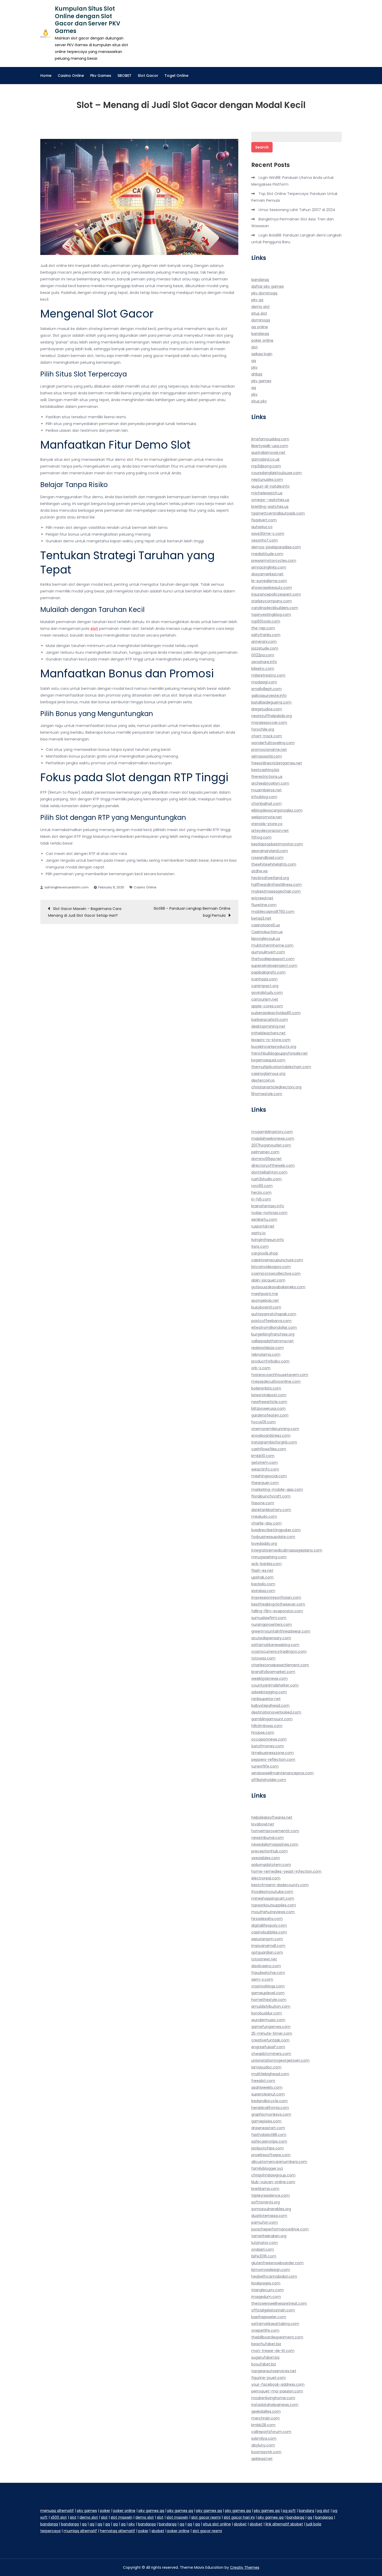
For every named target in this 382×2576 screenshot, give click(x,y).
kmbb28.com (263, 2425)
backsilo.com (263, 1584)
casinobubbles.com (269, 1932)
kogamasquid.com (268, 1060)
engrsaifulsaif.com (268, 2047)
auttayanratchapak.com (274, 1314)
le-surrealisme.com (269, 581)
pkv (254, 367)
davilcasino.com (266, 1966)
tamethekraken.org (269, 2236)
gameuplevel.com (268, 1993)
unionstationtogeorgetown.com (280, 2060)
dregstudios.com (267, 709)
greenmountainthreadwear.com (281, 1631)
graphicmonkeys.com (271, 2114)
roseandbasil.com (267, 858)
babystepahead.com (270, 1705)
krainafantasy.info (268, 1206)
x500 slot (59, 2517)
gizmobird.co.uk (265, 459)
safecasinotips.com (269, 2141)
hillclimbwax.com (267, 1726)
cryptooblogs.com (268, 1986)
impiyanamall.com (268, 1946)
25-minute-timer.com (272, 2033)
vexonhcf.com (265, 540)
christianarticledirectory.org (276, 1087)
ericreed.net (262, 898)
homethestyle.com (269, 2000)
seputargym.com (267, 1939)
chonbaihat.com (266, 804)
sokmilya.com (264, 2438)
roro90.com (262, 1186)
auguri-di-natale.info (270, 486)
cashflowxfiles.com (269, 1449)
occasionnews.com (269, 1739)
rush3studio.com (266, 1179)
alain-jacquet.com (268, 1280)
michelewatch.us (267, 493)
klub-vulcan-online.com (273, 2182)
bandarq (307, 2511)
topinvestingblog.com (271, 615)
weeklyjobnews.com (269, 1678)
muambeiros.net (266, 790)
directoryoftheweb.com (273, 1165)
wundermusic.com (268, 2020)
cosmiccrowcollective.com (276, 1273)
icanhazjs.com (264, 979)
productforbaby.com (270, 1361)
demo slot (261, 307)
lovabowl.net (263, 1824)
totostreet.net (264, 1959)
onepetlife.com (265, 2330)
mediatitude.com (267, 554)
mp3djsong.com (266, 466)
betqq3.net (261, 918)
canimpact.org (265, 986)
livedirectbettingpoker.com (276, 1530)
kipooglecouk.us (266, 939)
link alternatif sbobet (284, 2524)
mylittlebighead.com (270, 2074)
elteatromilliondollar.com (274, 1327)
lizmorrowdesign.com (271, 2270)
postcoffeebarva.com (271, 1321)
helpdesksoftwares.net (272, 1817)
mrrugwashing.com (269, 1557)
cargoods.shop (265, 1253)
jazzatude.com (265, 648)
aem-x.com (262, 1979)
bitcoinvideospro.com (271, 1267)
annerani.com (264, 642)
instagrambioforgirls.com (274, 1442)
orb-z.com (261, 1368)
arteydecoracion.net (270, 831)
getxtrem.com (265, 1462)
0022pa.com (263, 655)
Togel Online (176, 76)
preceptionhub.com (269, 1851)
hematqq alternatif (118, 2531)
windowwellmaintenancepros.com (282, 1773)
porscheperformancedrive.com (280, 2229)
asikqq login (262, 354)
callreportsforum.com (271, 2432)
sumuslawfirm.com (269, 1618)
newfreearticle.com (269, 1402)
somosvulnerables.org (271, 2209)
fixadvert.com (264, 520)
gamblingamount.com (272, 1719)
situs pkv (259, 401)
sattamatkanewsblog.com (275, 1645)
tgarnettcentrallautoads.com (278, 513)
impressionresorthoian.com (276, 1597)
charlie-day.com (266, 1523)
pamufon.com (265, 2222)
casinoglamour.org (268, 1074)
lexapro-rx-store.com (271, 1040)
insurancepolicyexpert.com (276, 594)
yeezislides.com (266, 1858)
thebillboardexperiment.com (277, 2337)
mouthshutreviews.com (273, 1912)
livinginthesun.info (268, 1240)
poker (105, 2511)
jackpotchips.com (268, 2148)
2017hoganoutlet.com (271, 1145)
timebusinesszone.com (272, 1753)
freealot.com (263, 2081)
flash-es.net (262, 1570)
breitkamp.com (265, 2189)
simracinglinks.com (269, 567)
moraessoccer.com (269, 723)
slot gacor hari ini (239, 2517)
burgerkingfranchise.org (273, 1334)
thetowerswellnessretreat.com (279, 2303)
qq (254, 361)
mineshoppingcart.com (273, 1898)
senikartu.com (264, 1219)
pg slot (323, 2511)
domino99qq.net (266, 1159)
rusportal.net (263, 1226)
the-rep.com (263, 628)
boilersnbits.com (266, 1388)
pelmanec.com (265, 1152)
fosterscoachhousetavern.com (280, 1375)
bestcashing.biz (265, 770)
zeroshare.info (264, 662)
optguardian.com (267, 1952)
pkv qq (257, 300)
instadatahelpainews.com (275, 2405)
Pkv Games (101, 76)
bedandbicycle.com (269, 2101)
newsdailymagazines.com (275, 1844)
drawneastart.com (268, 2128)
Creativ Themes (245, 2567)
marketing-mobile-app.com (277, 1489)
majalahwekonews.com (273, 1138)
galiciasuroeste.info (269, 696)
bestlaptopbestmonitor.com (277, 844)
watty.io (258, 1233)
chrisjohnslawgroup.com (273, 2175)
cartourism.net (265, 999)
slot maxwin (121, 2517)
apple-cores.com (267, 1006)
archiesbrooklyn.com (270, 783)
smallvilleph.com (266, 689)
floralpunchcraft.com (271, 1496)
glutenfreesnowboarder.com (277, 2263)
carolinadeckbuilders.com (275, 608)
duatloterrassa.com (269, 2216)
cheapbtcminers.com (271, 2054)
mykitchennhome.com (272, 945)
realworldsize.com (268, 1348)
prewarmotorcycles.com (274, 561)
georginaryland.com (270, 851)
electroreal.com (266, 1878)
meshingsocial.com (269, 1476)
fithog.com (261, 837)
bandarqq (260, 280)
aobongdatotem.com (271, 1865)
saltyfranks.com (266, 635)
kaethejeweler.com (269, 2317)
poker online (262, 340)
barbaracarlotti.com (270, 1020)
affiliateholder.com (269, 1780)
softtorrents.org (266, 2202)
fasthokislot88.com (269, 2135)
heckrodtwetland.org (270, 878)
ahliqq (257, 374)
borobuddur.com (267, 2013)
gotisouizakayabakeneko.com (278, 1287)
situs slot (259, 313)
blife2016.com (264, 2256)
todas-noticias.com (269, 1213)
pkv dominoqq (264, 293)
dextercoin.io (263, 1080)
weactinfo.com (265, 1469)
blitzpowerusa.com (268, 1408)
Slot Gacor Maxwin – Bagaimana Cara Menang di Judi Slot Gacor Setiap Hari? (85, 912)
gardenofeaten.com (270, 1415)
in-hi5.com (261, 1199)
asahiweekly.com (267, 2087)
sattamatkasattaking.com (275, 2324)
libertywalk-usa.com (270, 446)
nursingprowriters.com (272, 1624)
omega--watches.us (270, 500)
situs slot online (217, 2524)
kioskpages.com (266, 2283)
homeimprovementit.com (275, 1831)
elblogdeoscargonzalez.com (277, 810)
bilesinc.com (263, 669)
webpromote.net (267, 817)
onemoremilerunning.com (275, 1429)
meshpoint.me (265, 1294)
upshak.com (262, 1577)
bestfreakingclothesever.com (278, 1604)
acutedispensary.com (271, 1638)
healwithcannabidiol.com (274, 2276)
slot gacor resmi (206, 2517)
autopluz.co (262, 527)
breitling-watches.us (270, 507)
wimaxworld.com (267, 756)
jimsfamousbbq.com (270, 439)
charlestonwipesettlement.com (280, 1665)
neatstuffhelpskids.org (272, 716)
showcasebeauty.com (272, 588)
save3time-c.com (268, 534)
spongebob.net (265, 1300)
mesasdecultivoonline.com (276, 1381)
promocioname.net (269, 750)
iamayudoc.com (266, 2067)
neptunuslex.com (267, 480)
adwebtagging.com (269, 1692)
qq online (260, 327)
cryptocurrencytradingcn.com (279, 1651)
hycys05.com (264, 1422)
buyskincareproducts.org (274, 1047)
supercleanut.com (268, 2094)
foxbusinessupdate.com (273, 1537)
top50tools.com (266, 621)
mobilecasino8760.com (273, 912)
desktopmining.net (268, 1026)
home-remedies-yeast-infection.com (286, 1871)
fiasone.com (263, 1503)
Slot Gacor (148, 76)
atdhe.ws (259, 871)
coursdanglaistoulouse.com (276, 473)
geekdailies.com (266, 2411)
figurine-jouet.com (269, 2378)
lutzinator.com (265, 2243)
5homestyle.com (267, 1094)
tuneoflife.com (265, 1766)
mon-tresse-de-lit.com (273, 2351)
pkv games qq (151, 2511)
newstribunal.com (268, 1838)
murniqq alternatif (80, 2531)
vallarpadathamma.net (272, 1341)
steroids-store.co (267, 824)
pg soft (289, 2511)
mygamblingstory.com (272, 1132)
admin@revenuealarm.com (67, 887)
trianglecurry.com (268, 2290)
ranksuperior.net (266, 1699)
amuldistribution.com (271, 2006)
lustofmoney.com (268, 1746)
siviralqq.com (263, 1591)
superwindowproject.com (274, 966)
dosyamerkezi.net (267, 574)
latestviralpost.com (269, 1395)
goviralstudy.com (267, 993)
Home (46, 76)
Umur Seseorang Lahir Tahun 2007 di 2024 (297, 210)
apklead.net (262, 2459)
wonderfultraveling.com (273, 743)
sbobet (240, 2524)
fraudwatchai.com (268, 1973)
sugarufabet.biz (265, 2357)
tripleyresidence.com (271, 2195)
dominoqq (261, 320)
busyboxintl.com (266, 1307)
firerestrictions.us (267, 777)
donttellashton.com (269, 1172)
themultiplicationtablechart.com (281, 1067)
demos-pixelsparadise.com (276, 547)
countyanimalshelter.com (275, 1685)
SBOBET (124, 76)
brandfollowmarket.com (273, 1672)
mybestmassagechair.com (276, 891)
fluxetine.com (264, 905)
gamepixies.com (266, 2121)
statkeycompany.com (272, 601)
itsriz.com (260, 1246)
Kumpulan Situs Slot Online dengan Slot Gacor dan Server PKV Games (88, 20)
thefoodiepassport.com (273, 959)
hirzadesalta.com (267, 1919)
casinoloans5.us (266, 925)
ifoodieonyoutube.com (272, 1892)
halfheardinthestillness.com (276, 885)
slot (255, 347)
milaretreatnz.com (268, 675)
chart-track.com (267, 736)
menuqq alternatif (57, 2511)
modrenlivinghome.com (273, 2398)
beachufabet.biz (266, 2344)
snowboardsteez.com (271, 1435)
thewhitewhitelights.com (274, 864)
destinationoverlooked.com (276, 1712)
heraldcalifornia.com (270, 2108)
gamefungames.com (271, 2027)
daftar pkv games (268, 286)
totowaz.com (263, 1658)
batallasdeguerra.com (271, 702)
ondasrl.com (263, 2249)
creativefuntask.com (270, 2040)
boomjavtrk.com (266, 2452)
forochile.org (263, 729)
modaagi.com (264, 682)
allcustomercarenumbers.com (279, 2162)
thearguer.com (265, 1483)
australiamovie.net (268, 453)
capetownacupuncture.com (277, 1260)
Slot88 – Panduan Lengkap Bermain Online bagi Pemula (192, 912)
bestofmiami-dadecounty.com (280, 1885)
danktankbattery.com (271, 1510)
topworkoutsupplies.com (274, 1905)
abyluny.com (263, 2445)
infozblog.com (264, 797)
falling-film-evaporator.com (277, 1611)
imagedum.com (266, 2297)
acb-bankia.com (266, 1564)
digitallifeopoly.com (269, 1925)
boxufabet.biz (264, 2364)
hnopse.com (263, 1732)
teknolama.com (266, 1354)
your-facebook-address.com (278, 2384)
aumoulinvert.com (268, 952)
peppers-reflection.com (273, 1759)
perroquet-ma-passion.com (277, 2391)
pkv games (261, 381)
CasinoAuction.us (267, 932)
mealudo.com (264, 1516)
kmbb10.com (263, 1456)
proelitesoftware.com (271, 2155)
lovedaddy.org (264, 1543)
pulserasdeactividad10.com (276, 1013)
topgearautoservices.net (274, 2371)
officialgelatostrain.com (273, 2310)
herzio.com (261, 1192)
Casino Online (71, 76)
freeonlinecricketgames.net (277, 763)
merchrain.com (265, 2418)
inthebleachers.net (268, 1033)
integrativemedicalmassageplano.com (287, 1550)
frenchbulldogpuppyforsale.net (279, 1053)
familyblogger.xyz (267, 2168)
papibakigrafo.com (268, 972)
